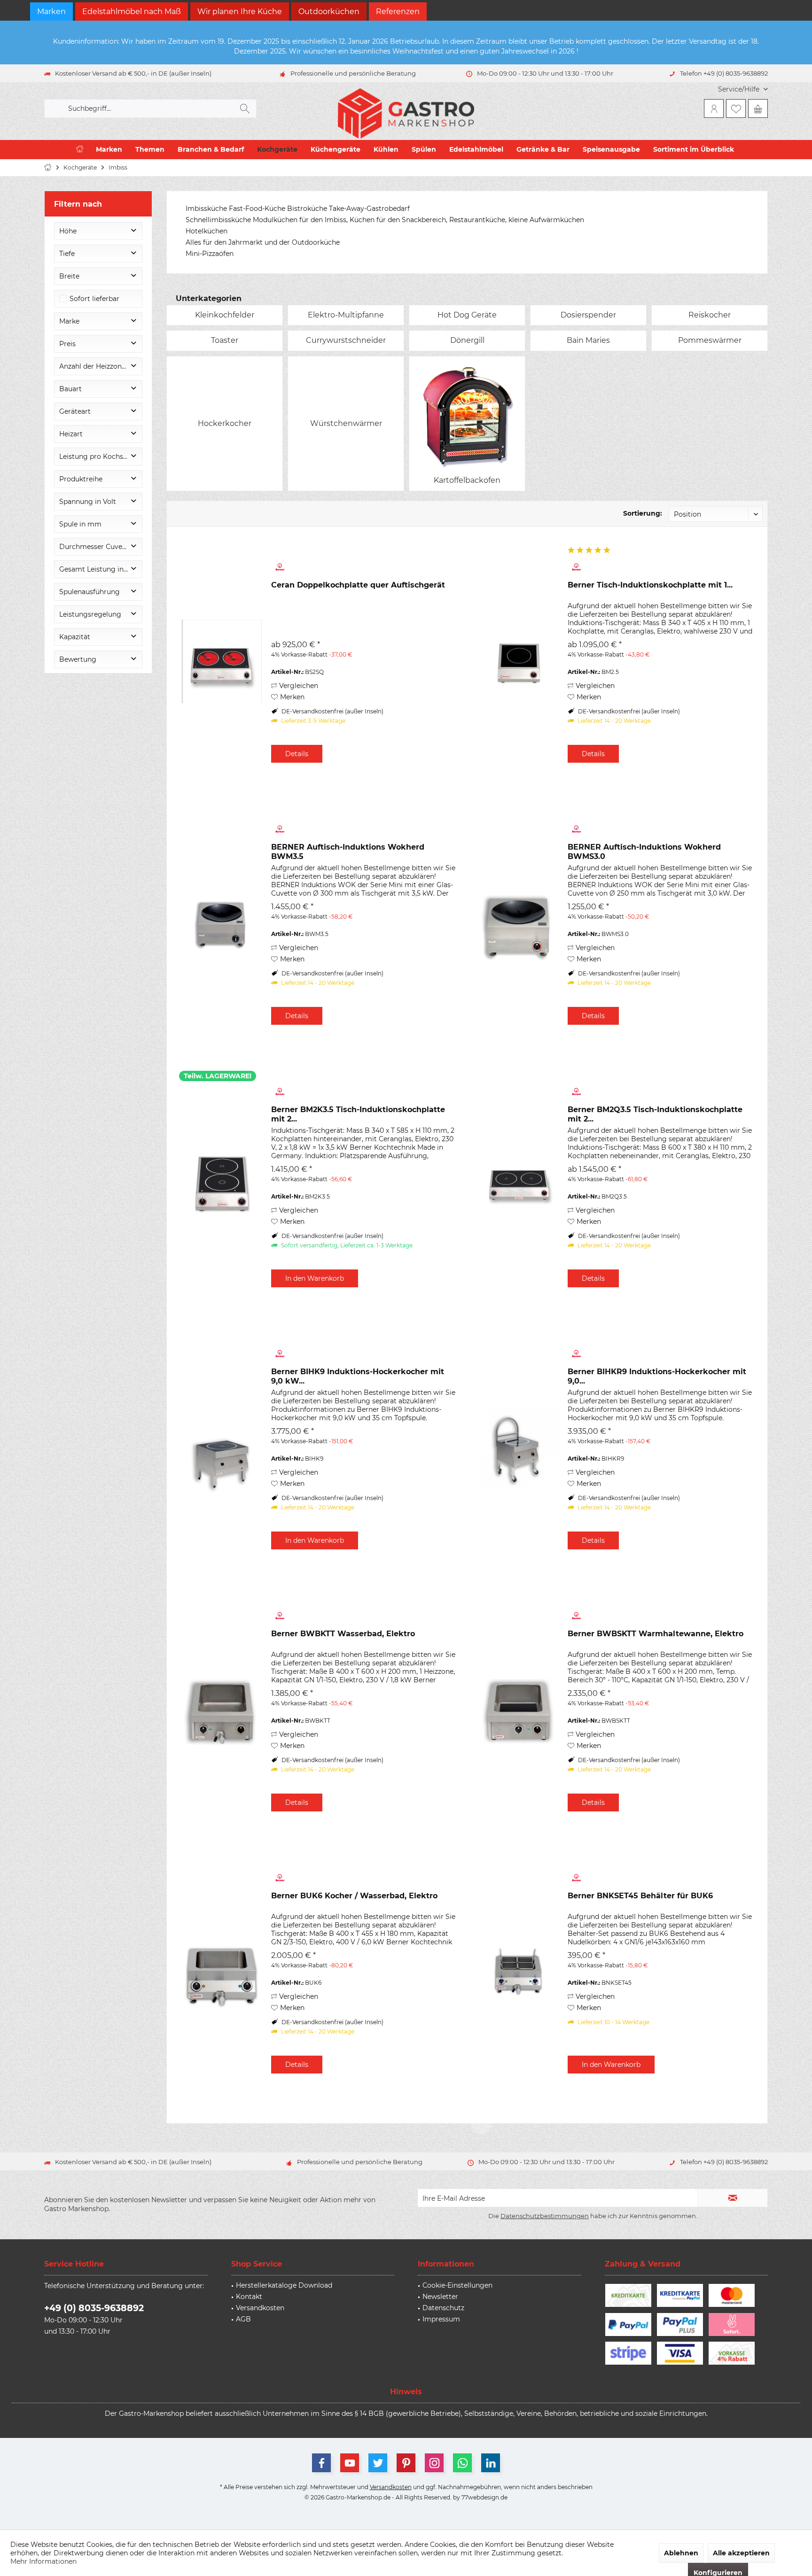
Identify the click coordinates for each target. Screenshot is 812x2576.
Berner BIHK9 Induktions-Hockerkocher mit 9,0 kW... (358, 1376)
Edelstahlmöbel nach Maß (132, 12)
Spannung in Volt (88, 502)
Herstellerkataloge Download (284, 2285)
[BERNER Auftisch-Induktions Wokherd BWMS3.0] (518, 924)
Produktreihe (81, 479)
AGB (243, 2319)
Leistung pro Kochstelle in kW (101, 456)
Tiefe (67, 254)
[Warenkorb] (758, 108)
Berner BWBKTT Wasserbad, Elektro (343, 1634)
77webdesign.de (484, 2497)
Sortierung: (643, 513)
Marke (69, 321)
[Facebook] (321, 2463)
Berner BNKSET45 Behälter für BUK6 (640, 1896)
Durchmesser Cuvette (95, 547)
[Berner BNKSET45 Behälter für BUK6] (518, 1972)
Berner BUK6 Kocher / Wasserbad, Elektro (354, 1896)
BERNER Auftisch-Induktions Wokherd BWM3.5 (348, 852)
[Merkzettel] (736, 108)
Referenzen (398, 12)
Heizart (71, 434)
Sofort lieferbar (94, 299)
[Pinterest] (406, 2463)
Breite (69, 276)
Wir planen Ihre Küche (240, 12)
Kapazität (75, 637)
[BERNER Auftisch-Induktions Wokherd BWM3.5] (222, 924)
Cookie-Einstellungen (457, 2285)
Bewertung (78, 659)
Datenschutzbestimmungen (545, 2216)
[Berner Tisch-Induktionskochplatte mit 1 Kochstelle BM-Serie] (518, 661)
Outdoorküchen (329, 12)
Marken (51, 12)
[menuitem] (739, 89)
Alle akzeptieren (741, 2553)
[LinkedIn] (491, 2463)
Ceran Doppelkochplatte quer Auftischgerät (358, 585)
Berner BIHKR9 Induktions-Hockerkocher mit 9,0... (657, 1376)
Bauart (70, 389)
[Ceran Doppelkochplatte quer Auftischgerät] (222, 661)
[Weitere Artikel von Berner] (364, 567)
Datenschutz (443, 2308)
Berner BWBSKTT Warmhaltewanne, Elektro (656, 1634)
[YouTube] (350, 2463)
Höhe (68, 231)
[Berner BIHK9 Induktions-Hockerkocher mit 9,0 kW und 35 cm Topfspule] (222, 1448)
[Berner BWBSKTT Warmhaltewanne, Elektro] (518, 1710)
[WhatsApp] (462, 2463)
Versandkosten (260, 2308)
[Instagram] (434, 2463)
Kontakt (249, 2297)
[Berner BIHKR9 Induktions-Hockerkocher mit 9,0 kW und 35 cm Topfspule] (518, 1448)
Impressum (441, 2319)
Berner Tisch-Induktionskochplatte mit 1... (650, 585)
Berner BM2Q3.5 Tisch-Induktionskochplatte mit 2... (655, 1114)
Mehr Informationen (43, 2561)
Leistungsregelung (90, 614)
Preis (67, 344)
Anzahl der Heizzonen (94, 366)
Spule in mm (80, 524)
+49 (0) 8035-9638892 (94, 2308)
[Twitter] (378, 2463)
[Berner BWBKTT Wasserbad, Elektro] (222, 1710)
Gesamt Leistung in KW (98, 569)
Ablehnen (681, 2553)
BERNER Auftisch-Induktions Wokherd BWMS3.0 (644, 852)
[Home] (80, 150)
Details (297, 754)
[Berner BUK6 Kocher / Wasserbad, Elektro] (222, 1972)
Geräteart (75, 411)
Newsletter (440, 2297)
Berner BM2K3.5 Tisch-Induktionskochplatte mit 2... (358, 1114)
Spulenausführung (90, 592)
